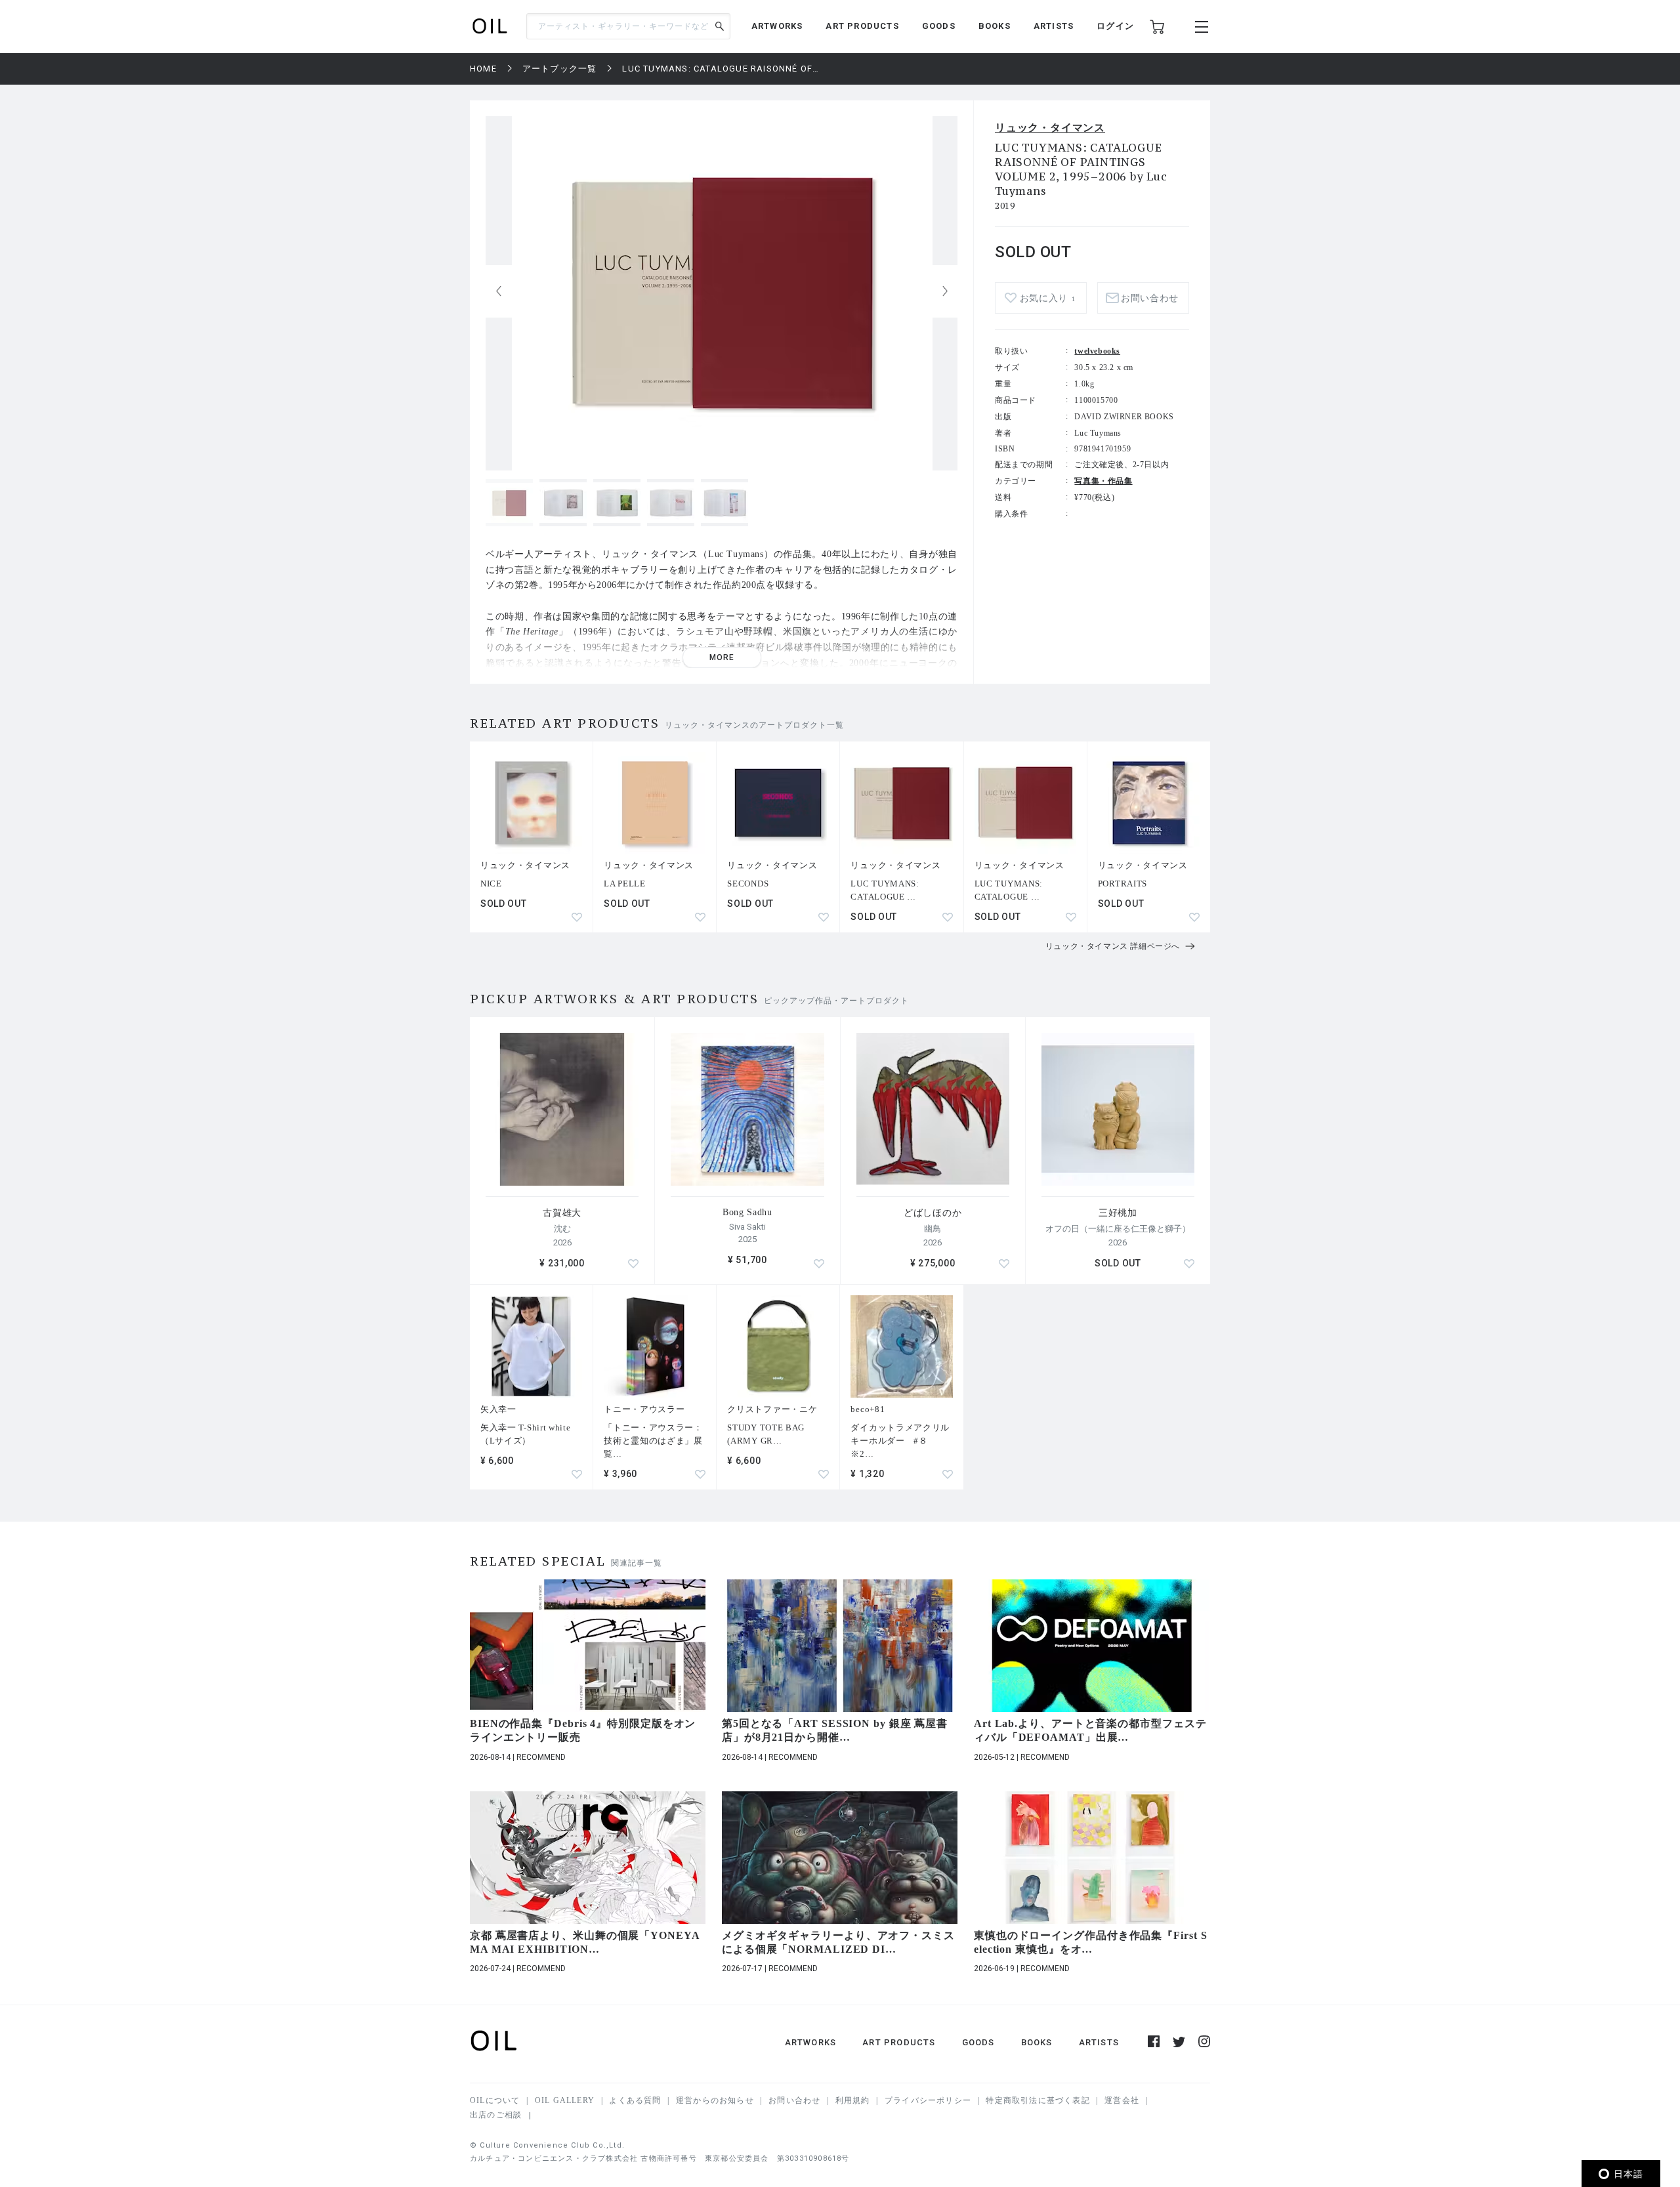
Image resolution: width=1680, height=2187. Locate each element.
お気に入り (1048, 298)
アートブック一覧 (560, 69)
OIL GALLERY (565, 2100)
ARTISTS (1054, 26)
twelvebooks (1097, 351)
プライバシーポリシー (928, 2100)
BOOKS (995, 26)
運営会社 (1122, 2100)
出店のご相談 (496, 2115)
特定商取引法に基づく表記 (1038, 2100)
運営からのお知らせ (715, 2100)
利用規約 (853, 2100)
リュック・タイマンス (1050, 128)
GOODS (939, 26)
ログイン (1115, 26)
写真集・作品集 (1103, 481)
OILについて (495, 2100)
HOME (483, 69)
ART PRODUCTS (862, 26)
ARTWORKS (777, 26)
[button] (945, 291)
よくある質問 (635, 2100)
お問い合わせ (794, 2100)
